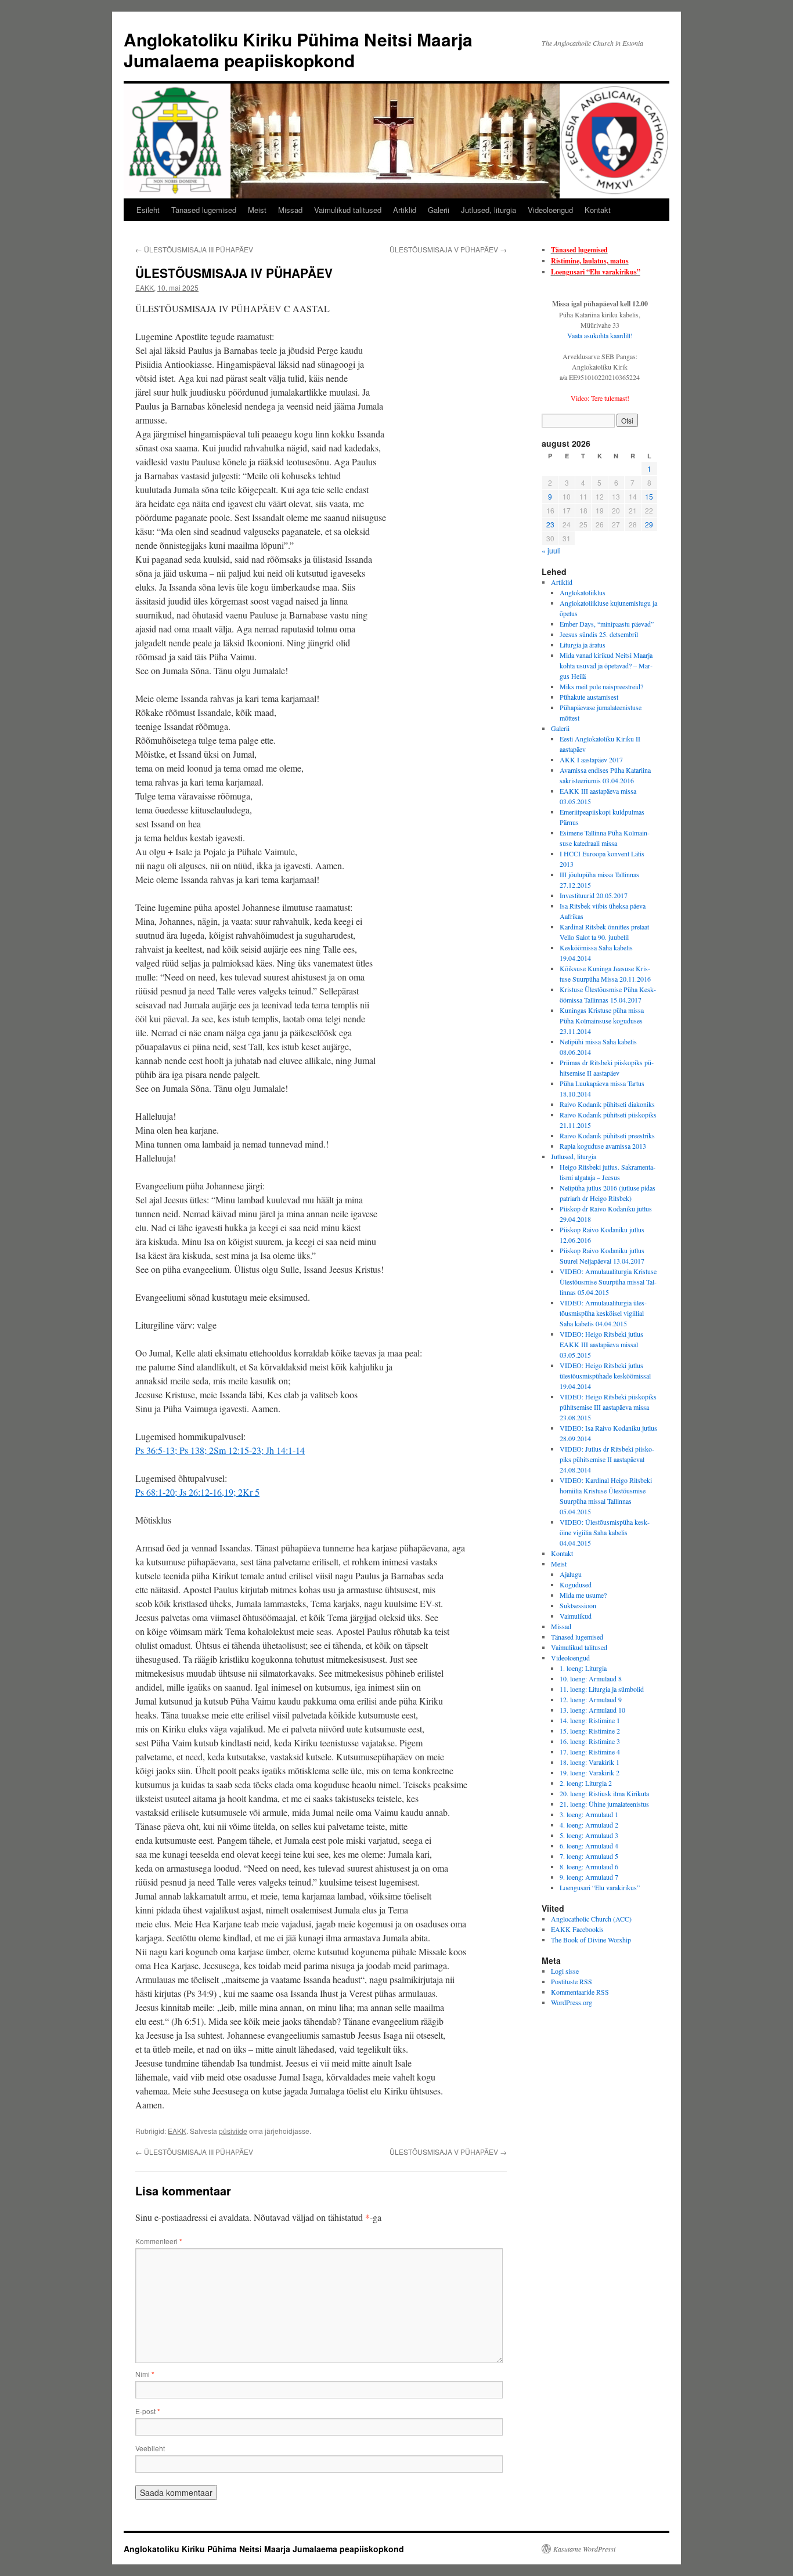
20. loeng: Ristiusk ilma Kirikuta (604, 1793)
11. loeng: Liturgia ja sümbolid (602, 1689)
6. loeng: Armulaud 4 (589, 1846)
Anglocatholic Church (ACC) (591, 1919)
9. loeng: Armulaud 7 (589, 1877)
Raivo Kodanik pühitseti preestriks (607, 1135)
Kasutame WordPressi (584, 2549)
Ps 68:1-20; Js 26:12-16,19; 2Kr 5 (197, 1492)
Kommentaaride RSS (580, 1992)
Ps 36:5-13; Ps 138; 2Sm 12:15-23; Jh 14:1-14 (220, 1450)
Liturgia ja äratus (583, 645)
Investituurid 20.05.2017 (594, 895)
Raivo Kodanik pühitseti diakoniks (607, 1104)
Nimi (145, 2374)
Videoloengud (550, 210)
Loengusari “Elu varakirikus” (596, 272)
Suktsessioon (578, 1605)
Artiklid (405, 210)
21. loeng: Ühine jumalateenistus (604, 1804)
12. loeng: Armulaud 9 (591, 1699)
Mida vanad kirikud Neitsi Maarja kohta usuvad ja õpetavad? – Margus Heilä (606, 665)
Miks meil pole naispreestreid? (601, 686)
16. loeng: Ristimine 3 (590, 1741)
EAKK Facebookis (577, 1929)
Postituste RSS (572, 1981)
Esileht (148, 210)
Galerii (439, 210)
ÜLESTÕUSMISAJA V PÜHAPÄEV (448, 249)
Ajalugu (571, 1574)
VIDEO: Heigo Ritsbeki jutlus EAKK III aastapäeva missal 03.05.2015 (601, 1344)
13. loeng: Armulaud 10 (592, 1710)
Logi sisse (565, 1971)
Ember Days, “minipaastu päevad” (607, 624)
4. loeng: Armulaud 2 (589, 1825)
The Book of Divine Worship (591, 1940)
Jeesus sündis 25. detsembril (599, 634)
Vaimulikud (576, 1616)
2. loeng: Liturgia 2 (586, 1783)
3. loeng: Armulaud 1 (589, 1814)
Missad (290, 210)
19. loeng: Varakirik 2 (590, 1772)
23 (550, 524)
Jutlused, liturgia (489, 210)
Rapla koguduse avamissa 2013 (603, 1146)
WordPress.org (572, 2002)
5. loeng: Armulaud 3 (589, 1835)
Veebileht (150, 2448)
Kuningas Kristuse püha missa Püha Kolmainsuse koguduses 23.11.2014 (602, 1021)
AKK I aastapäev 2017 (591, 759)
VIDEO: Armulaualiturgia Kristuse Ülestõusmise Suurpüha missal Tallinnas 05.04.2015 (608, 1282)
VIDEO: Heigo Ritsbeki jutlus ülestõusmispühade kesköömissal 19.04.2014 (605, 1376)
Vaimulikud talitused (348, 210)
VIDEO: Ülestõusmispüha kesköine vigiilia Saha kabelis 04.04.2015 (605, 1532)
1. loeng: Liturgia (583, 1668)
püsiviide (233, 2131)
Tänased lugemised (204, 210)
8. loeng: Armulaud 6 (589, 1866)
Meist (257, 210)
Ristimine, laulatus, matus (590, 261)
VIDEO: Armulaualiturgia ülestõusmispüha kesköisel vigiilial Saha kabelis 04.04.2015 (603, 1313)
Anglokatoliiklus (583, 592)
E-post (148, 2411)
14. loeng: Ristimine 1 (590, 1720)
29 (649, 524)
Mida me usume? (583, 1595)
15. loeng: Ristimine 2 (590, 1731)
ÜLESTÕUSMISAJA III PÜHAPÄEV (194, 249)
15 (649, 496)
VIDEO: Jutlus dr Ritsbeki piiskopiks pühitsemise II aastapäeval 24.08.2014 (607, 1459)
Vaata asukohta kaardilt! (600, 335)
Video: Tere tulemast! (600, 398)
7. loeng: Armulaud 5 (589, 1856)
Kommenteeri (159, 2241)
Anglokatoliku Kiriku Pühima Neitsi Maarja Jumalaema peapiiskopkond (298, 50)
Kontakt (598, 210)
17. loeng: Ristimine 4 (590, 1752)
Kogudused (576, 1584)
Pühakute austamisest (589, 697)
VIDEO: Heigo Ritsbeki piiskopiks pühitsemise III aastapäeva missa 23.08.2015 (608, 1407)
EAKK (145, 287)
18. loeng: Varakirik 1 (590, 1762)
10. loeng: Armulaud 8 (591, 1678)
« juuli (551, 550)
